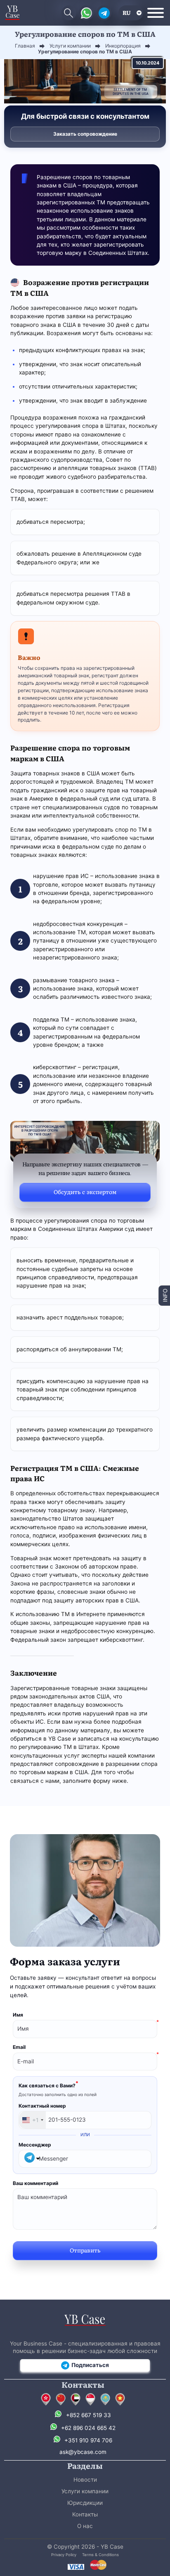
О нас (85, 2526)
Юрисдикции (85, 2503)
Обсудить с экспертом (85, 1192)
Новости (85, 2480)
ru (127, 12)
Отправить (85, 2250)
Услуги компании (85, 2491)
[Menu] (156, 13)
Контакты (85, 2514)
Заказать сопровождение (85, 134)
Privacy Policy (64, 2555)
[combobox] (32, 2120)
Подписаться (90, 2365)
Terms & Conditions (100, 2555)
